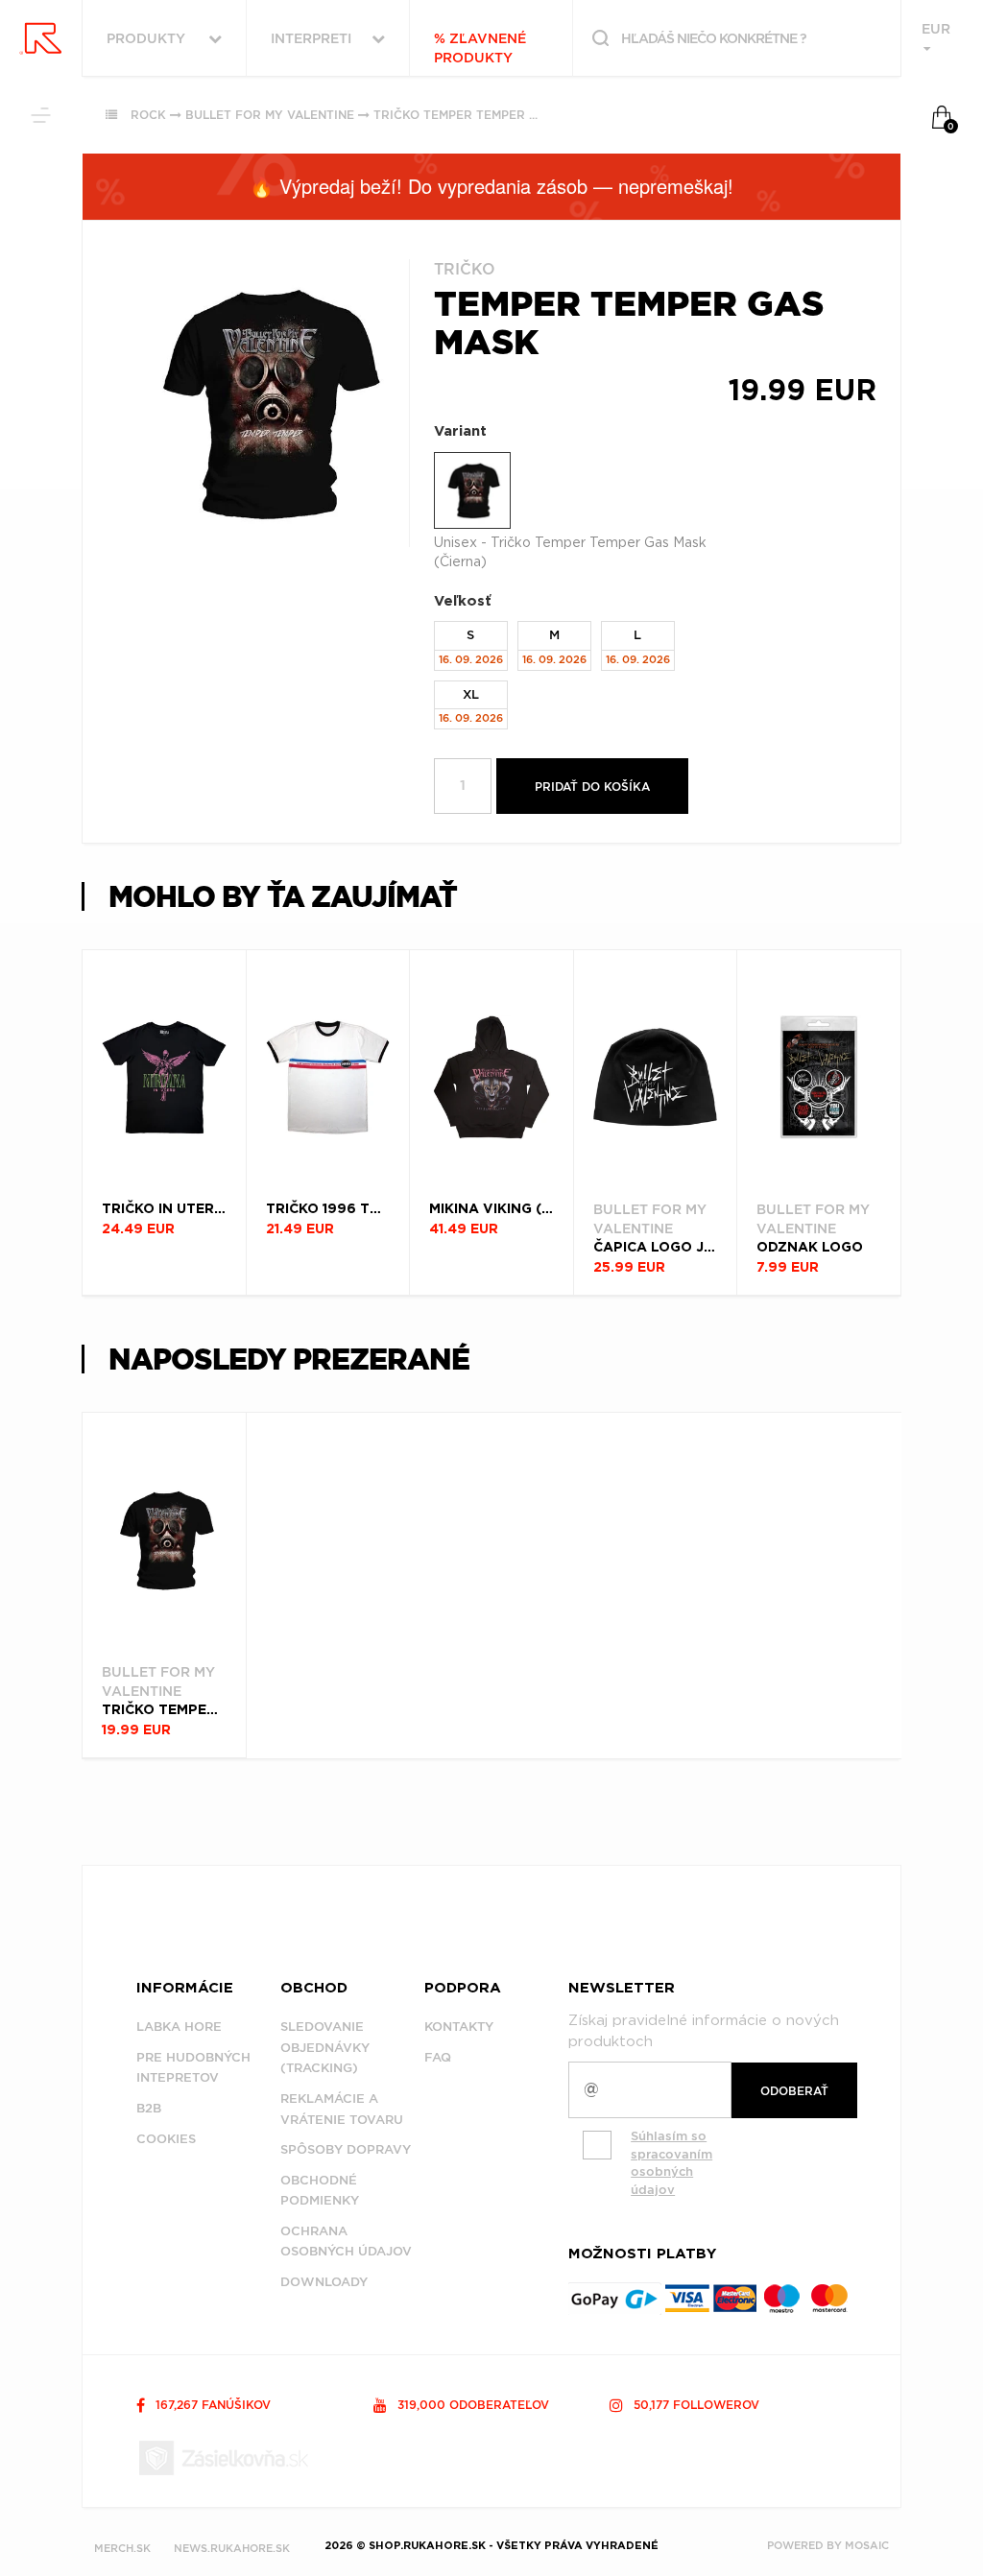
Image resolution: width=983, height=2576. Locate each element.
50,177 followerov (695, 2405)
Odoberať (794, 2091)
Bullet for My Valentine (270, 115)
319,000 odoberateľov (471, 2405)
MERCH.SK (122, 2548)
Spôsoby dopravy (346, 2149)
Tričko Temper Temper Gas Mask (483, 115)
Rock (148, 115)
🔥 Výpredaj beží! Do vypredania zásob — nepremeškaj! (491, 186)
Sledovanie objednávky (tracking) (325, 2047)
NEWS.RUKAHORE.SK (232, 2548)
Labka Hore (179, 2027)
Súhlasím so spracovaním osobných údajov (671, 2163)
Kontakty (459, 2027)
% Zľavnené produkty (480, 48)
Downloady (324, 2282)
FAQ (438, 2057)
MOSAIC (867, 2545)
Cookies (166, 2139)
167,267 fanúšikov (211, 2405)
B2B (149, 2108)
